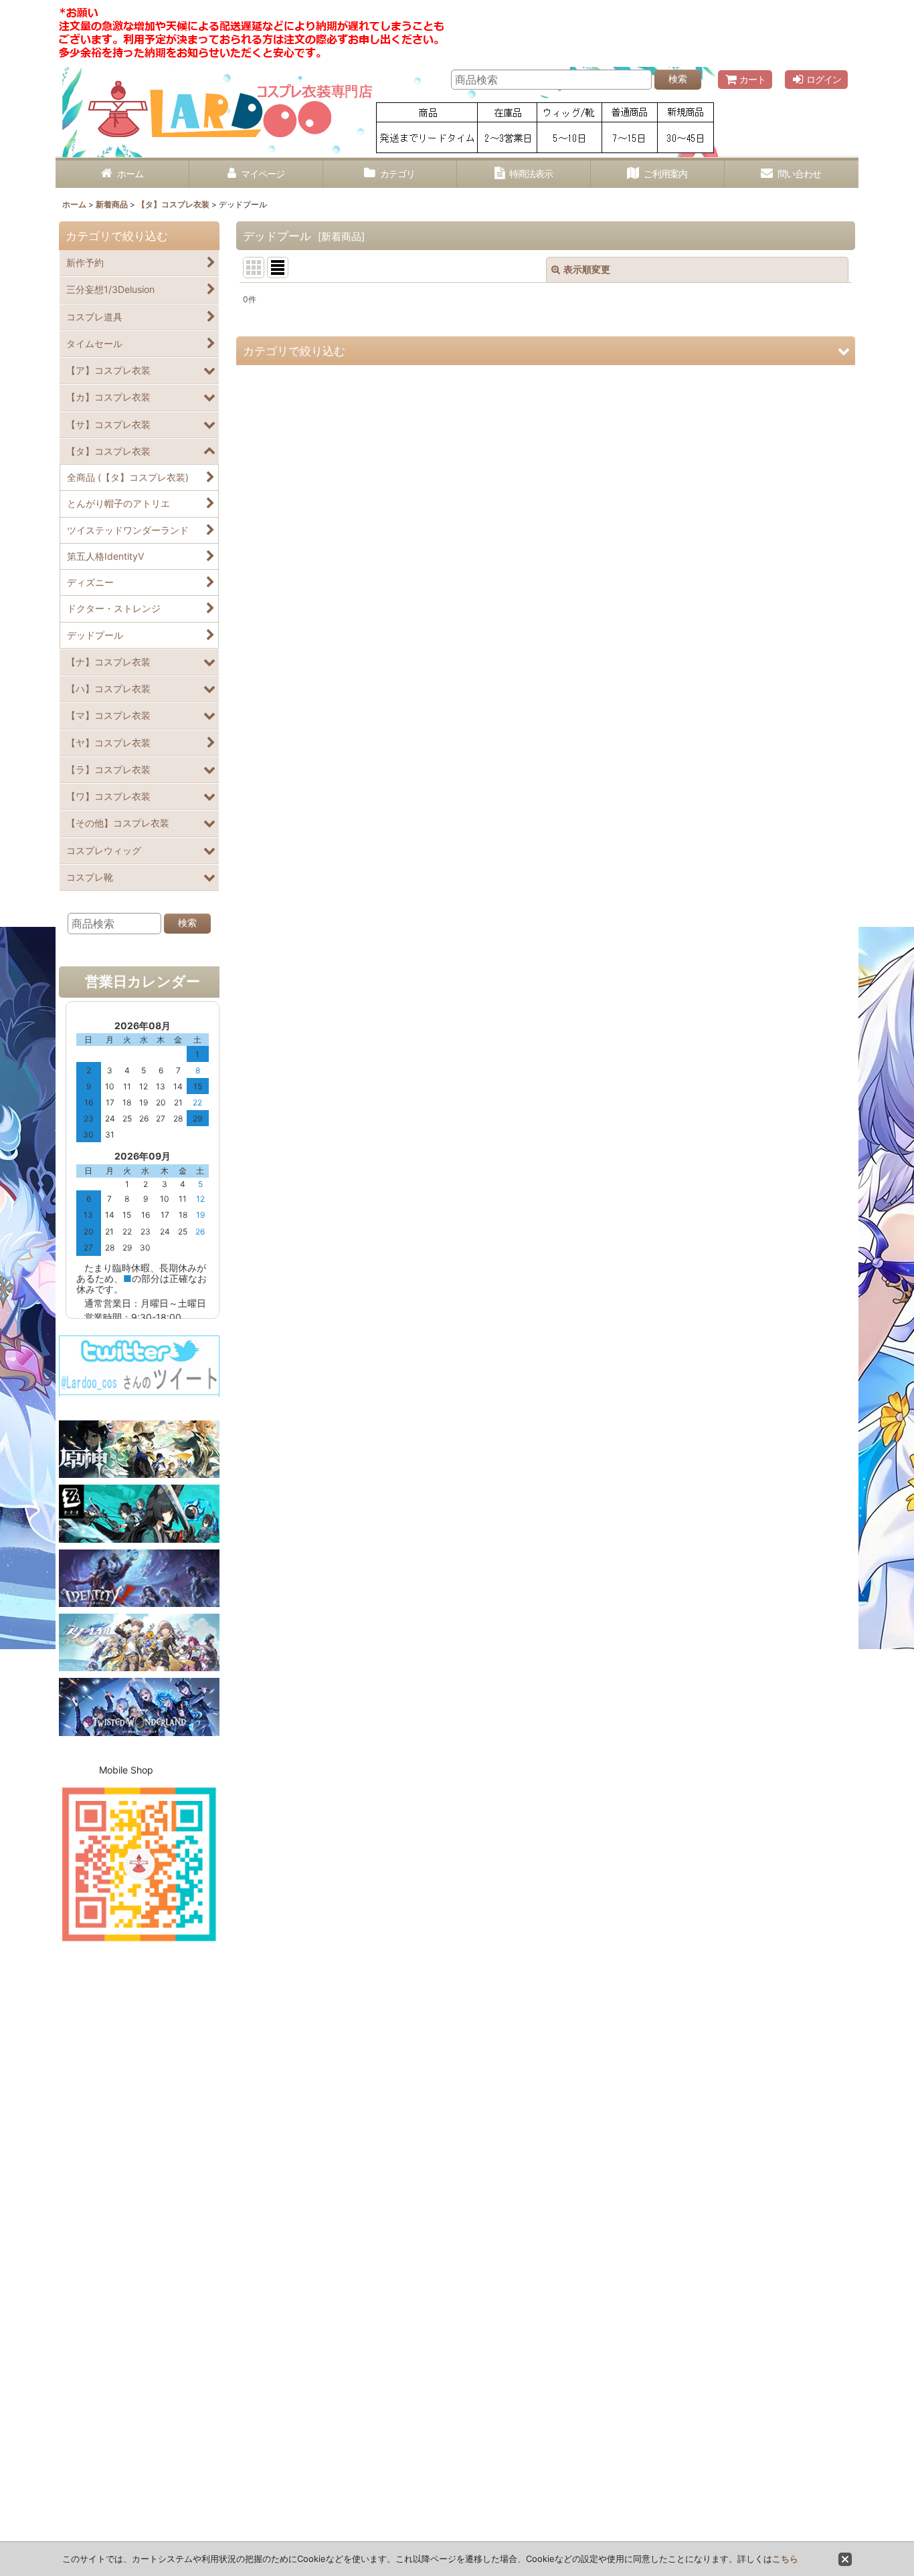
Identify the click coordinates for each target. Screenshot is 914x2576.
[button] (546, 351)
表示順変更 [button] (587, 269)
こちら (785, 2559)
